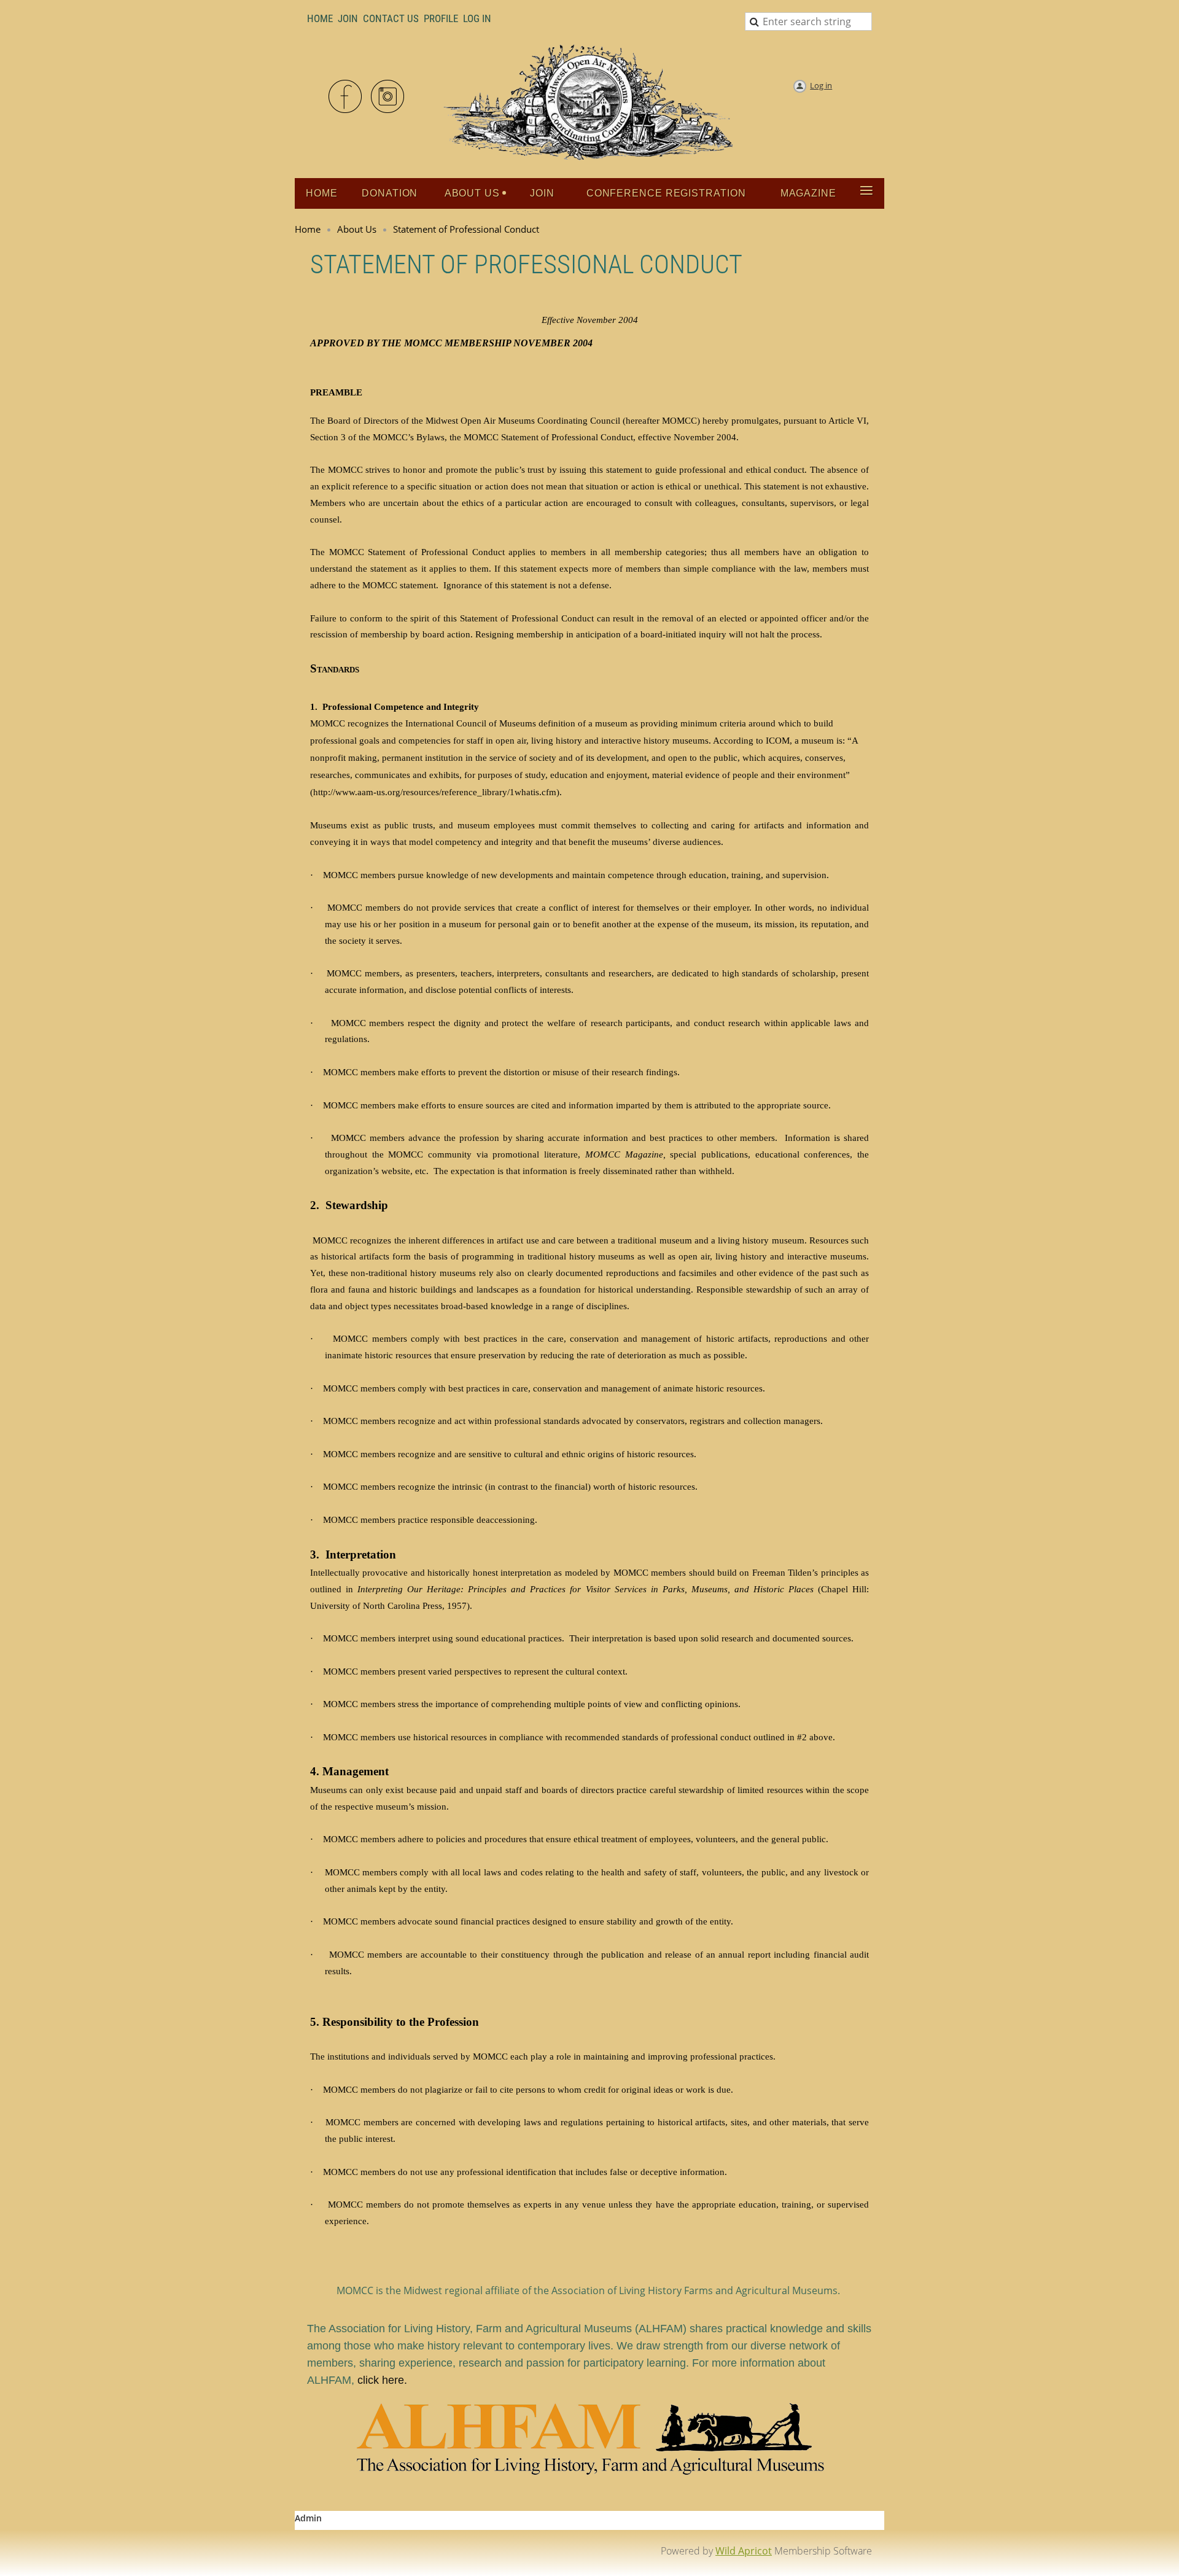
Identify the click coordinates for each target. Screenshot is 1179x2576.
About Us (357, 229)
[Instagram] (388, 97)
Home (320, 18)
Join (348, 18)
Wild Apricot (744, 2551)
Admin (308, 2518)
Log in (821, 85)
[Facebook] (346, 97)
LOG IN (477, 18)
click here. (382, 2380)
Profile (441, 18)
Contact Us (391, 18)
